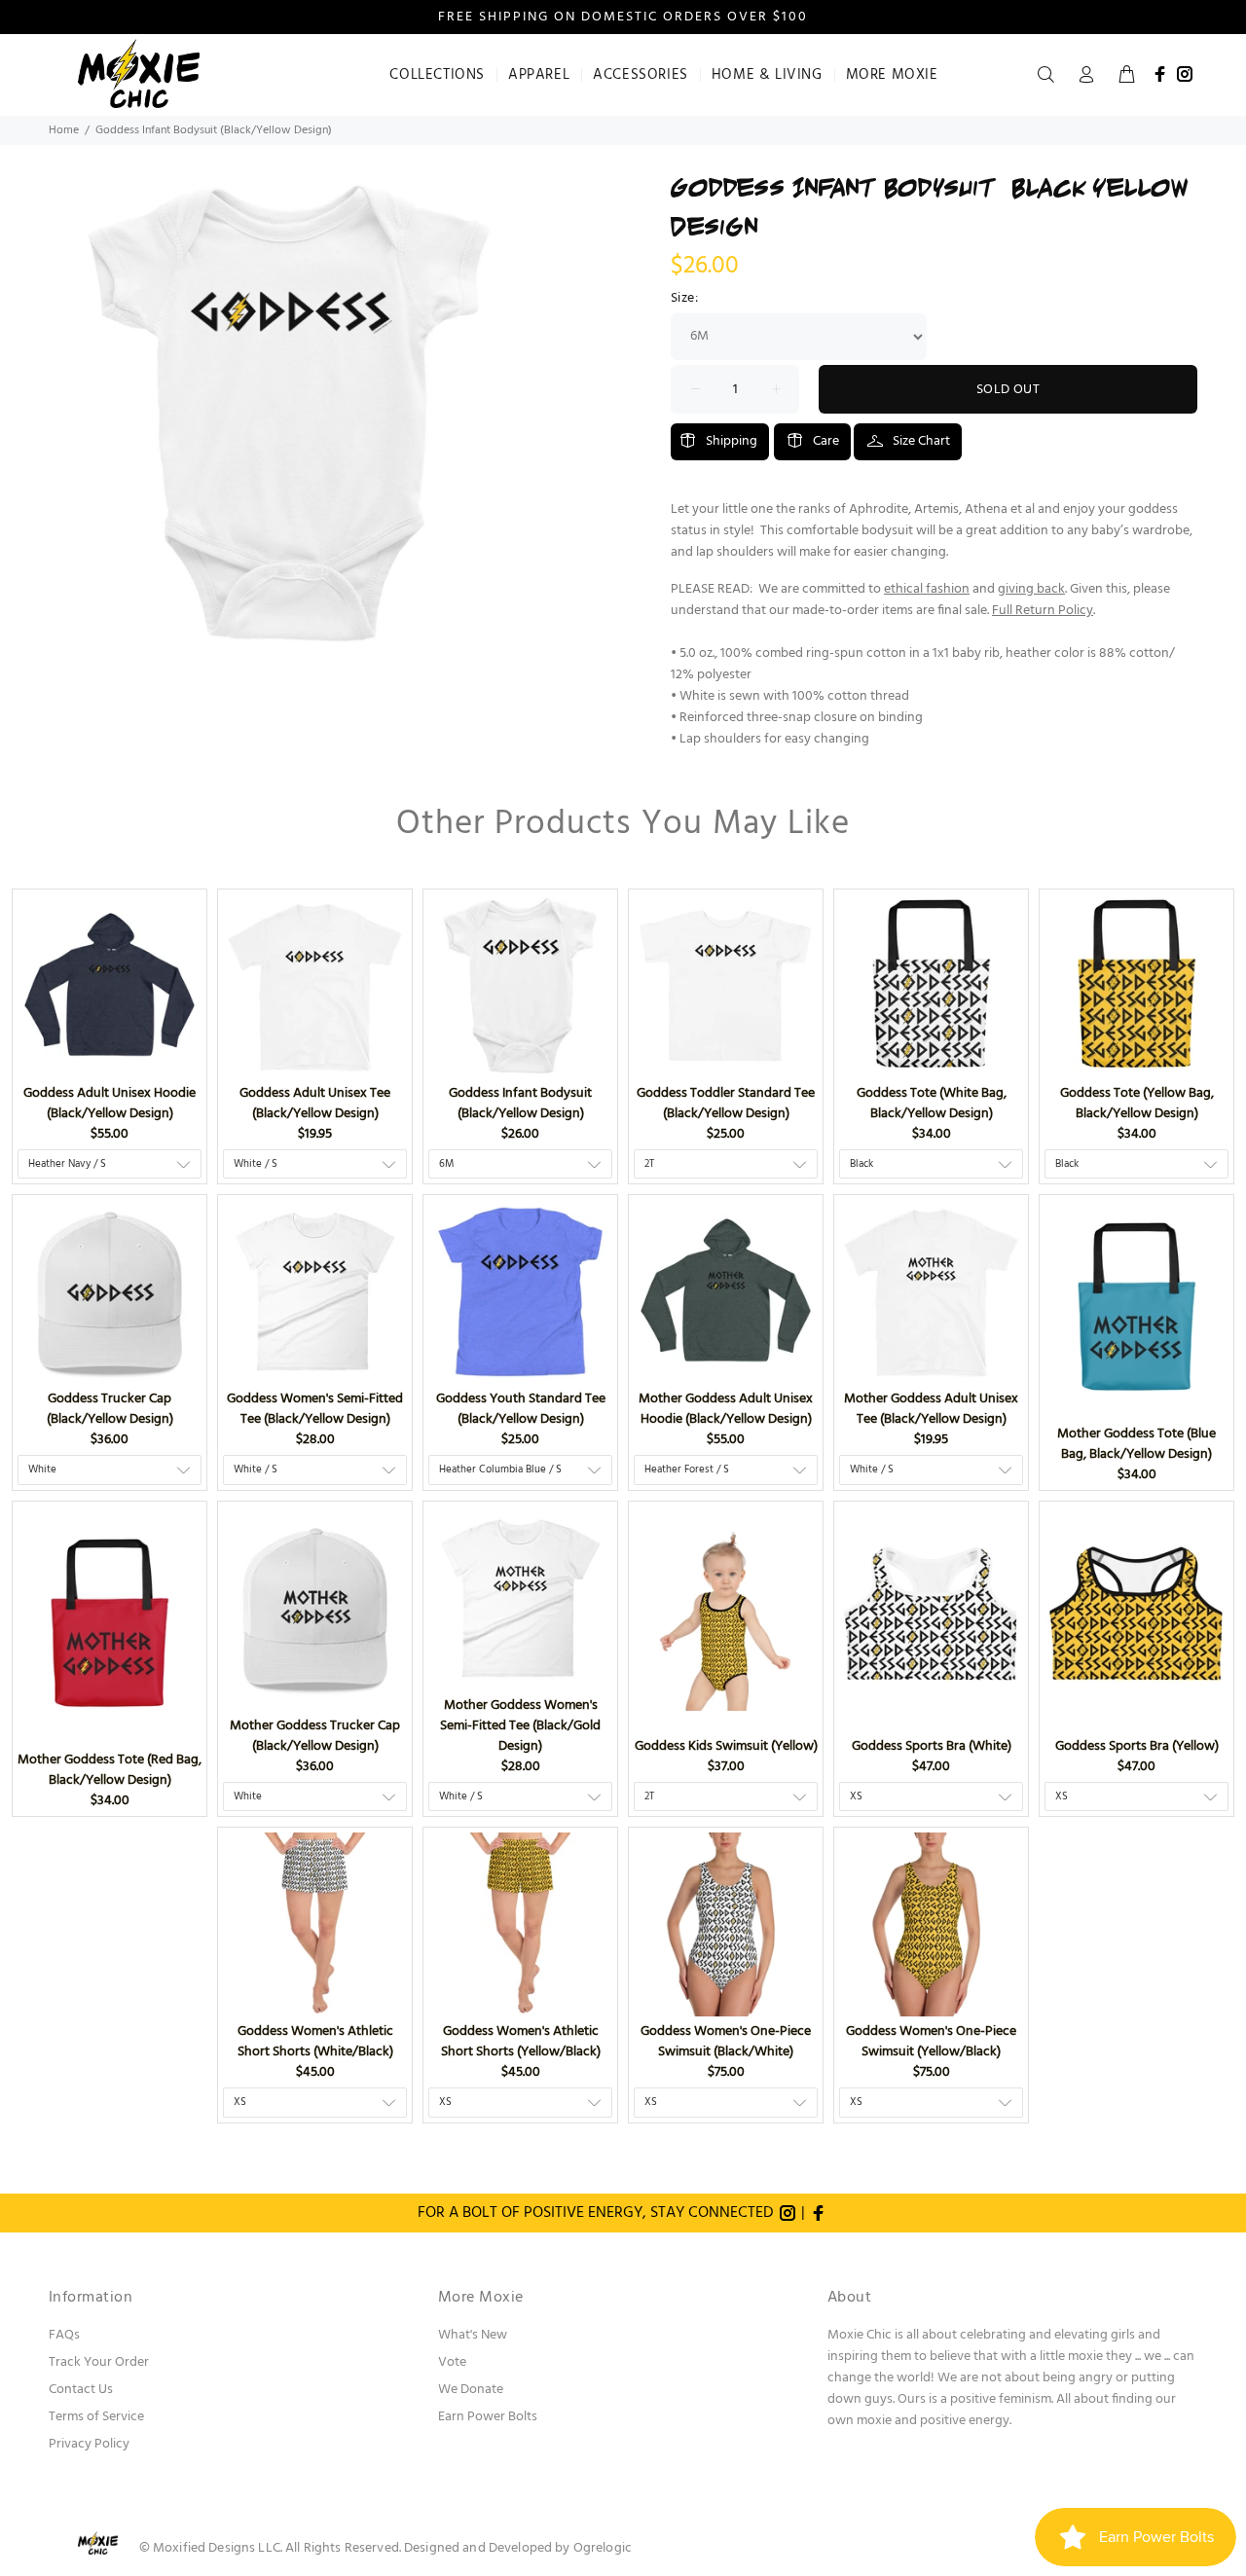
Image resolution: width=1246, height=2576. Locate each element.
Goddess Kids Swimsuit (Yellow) (726, 1746)
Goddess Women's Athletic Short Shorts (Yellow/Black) (521, 2042)
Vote (452, 2362)
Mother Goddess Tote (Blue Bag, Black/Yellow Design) (1136, 1444)
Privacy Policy (89, 2444)
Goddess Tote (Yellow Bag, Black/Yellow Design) (1137, 1104)
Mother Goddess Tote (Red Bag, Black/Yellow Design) (110, 1770)
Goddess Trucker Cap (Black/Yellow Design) (110, 1409)
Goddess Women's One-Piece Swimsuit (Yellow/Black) (931, 2042)
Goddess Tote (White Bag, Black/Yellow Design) (932, 1104)
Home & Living (767, 75)
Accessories (641, 75)
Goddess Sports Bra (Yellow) (1137, 1746)
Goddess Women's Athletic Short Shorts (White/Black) (315, 2042)
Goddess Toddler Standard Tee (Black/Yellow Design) (726, 1104)
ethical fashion (927, 589)
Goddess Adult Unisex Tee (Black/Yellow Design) (315, 1104)
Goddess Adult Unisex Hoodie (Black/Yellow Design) (110, 1104)
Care (826, 441)
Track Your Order (99, 2362)
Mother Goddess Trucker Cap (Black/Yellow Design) (315, 1736)
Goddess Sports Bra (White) (932, 1746)
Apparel (539, 75)
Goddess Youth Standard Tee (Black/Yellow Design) (521, 1409)
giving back (1031, 589)
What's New (473, 2335)
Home (64, 130)
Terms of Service (96, 2417)
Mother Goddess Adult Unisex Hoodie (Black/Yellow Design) (726, 1409)
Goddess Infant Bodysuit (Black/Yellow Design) (520, 1104)
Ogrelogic (603, 2548)
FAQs (64, 2335)
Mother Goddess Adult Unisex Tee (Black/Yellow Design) (931, 1409)
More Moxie (892, 75)
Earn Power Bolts (488, 2417)
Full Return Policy (1043, 611)
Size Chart (921, 441)
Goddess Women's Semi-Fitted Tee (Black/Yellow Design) (315, 1409)
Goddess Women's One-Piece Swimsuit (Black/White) (726, 2042)
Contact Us (81, 2390)
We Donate (471, 2390)
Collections (437, 75)
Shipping (732, 441)
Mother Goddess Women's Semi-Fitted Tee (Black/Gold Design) (520, 1726)
